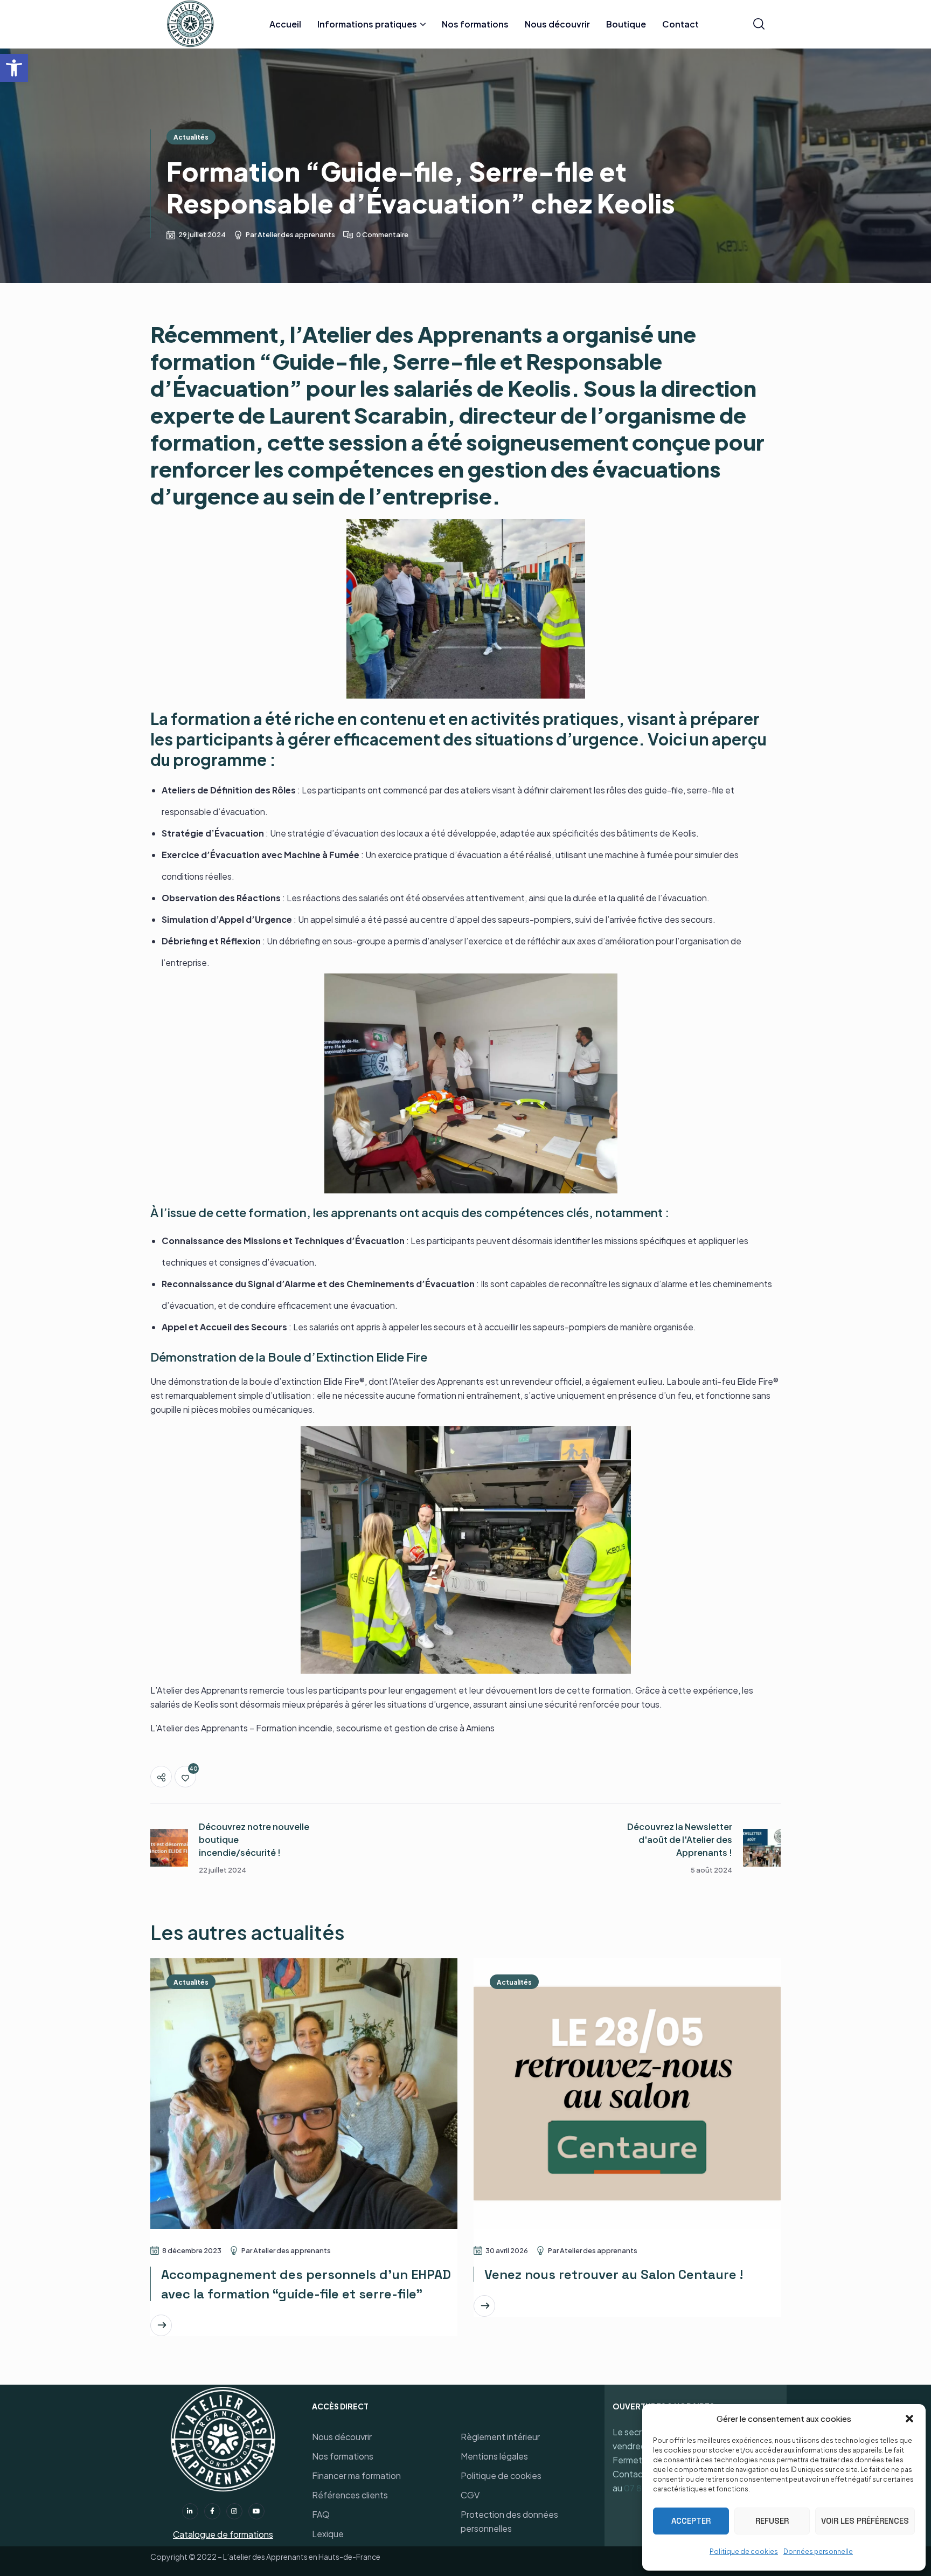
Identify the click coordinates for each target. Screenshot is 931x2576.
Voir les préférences (865, 2521)
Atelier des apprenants (296, 234)
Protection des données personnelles (509, 2521)
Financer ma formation (356, 2475)
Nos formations (343, 2456)
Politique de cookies (744, 2551)
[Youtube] (256, 2511)
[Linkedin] (190, 2511)
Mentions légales (494, 2456)
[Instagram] (234, 2511)
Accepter (691, 2521)
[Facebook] (212, 2511)
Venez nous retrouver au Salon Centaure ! (614, 2274)
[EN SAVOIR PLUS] (161, 2325)
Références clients (350, 2495)
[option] (304, 2161)
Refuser (772, 2521)
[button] (14, 68)
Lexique (328, 2534)
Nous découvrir (342, 2437)
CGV (470, 2495)
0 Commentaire (382, 234)
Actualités (191, 137)
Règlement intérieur (500, 2437)
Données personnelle (818, 2551)
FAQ (321, 2514)
